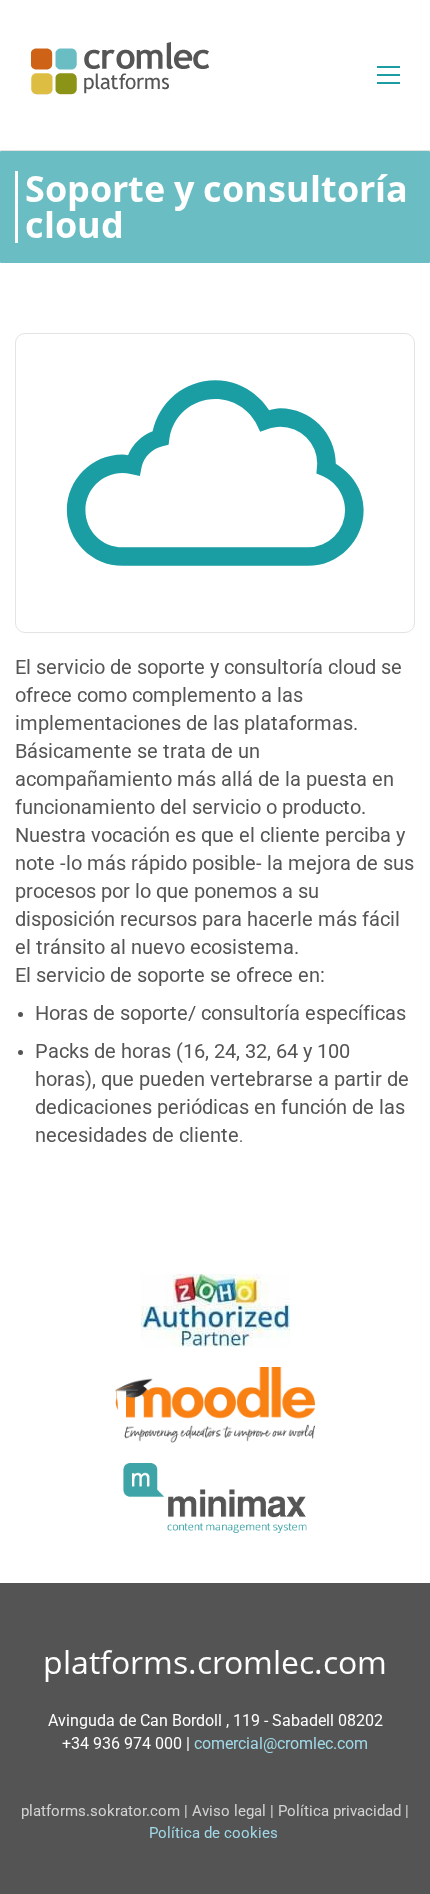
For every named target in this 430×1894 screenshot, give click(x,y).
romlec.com (326, 1743)
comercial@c (239, 1743)
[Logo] (120, 67)
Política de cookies (217, 1833)
